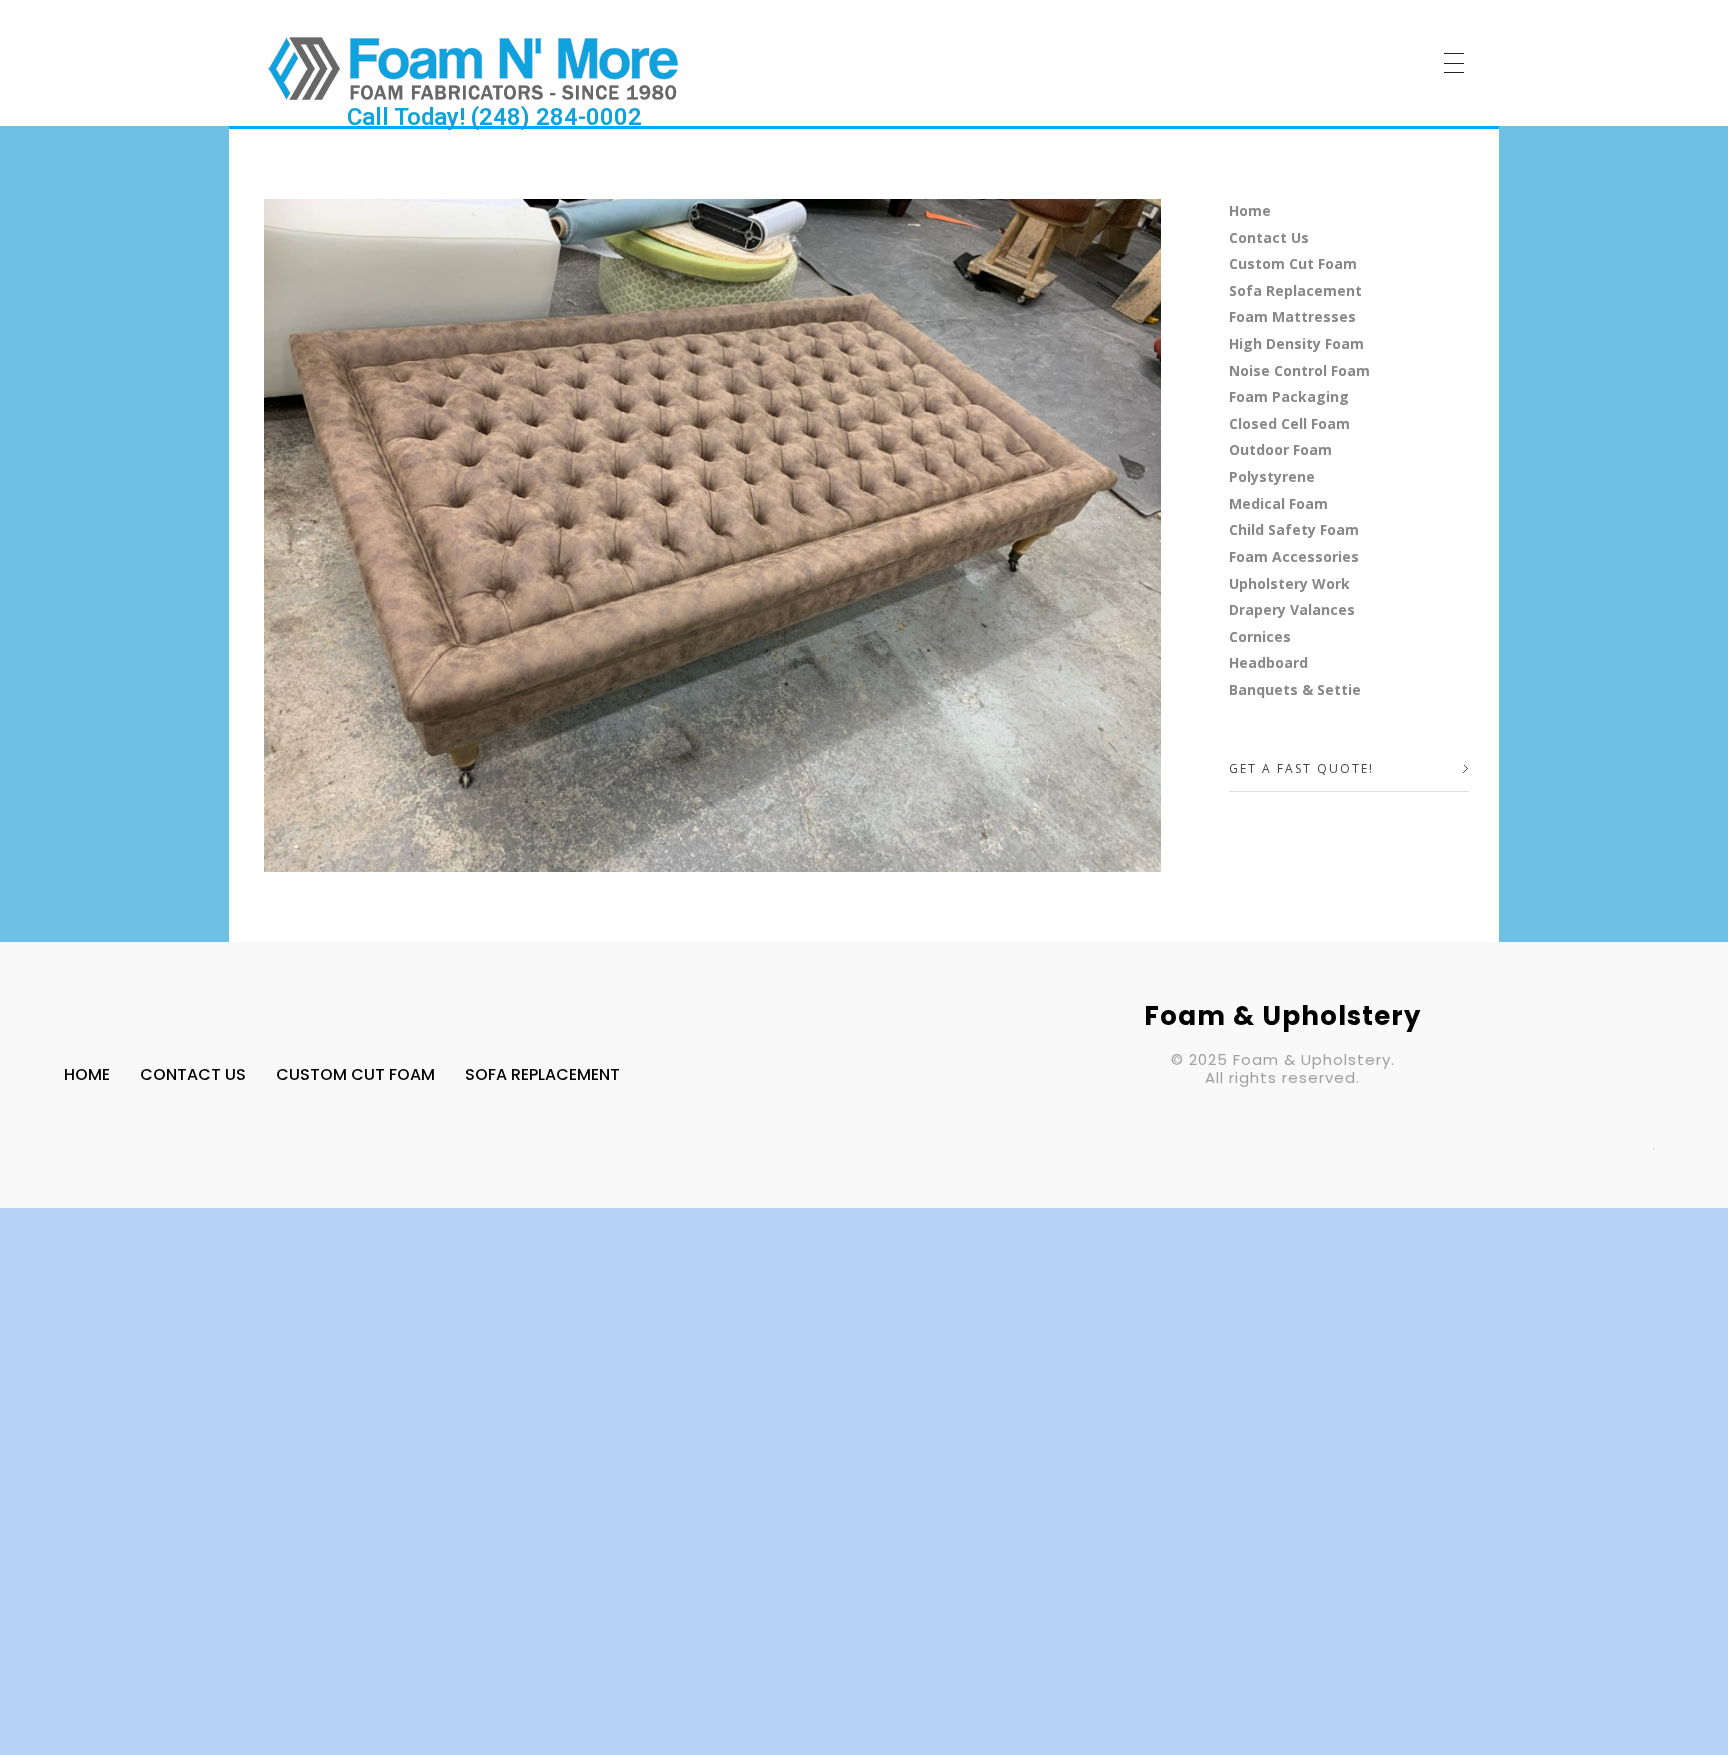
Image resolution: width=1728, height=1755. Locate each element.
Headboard (1268, 662)
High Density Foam (1296, 343)
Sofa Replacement (1295, 290)
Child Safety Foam (1294, 529)
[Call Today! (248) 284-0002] (473, 67)
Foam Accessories (1294, 556)
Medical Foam (1278, 503)
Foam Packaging (1289, 396)
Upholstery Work (1289, 583)
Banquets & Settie (1295, 689)
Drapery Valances (1292, 609)
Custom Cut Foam (1293, 263)
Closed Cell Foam (1289, 423)
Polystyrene (1272, 476)
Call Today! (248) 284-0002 (494, 117)
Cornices (1260, 636)
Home (1250, 210)
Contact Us (1269, 237)
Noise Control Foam (1299, 370)
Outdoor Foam (1280, 449)
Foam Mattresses (1292, 316)
